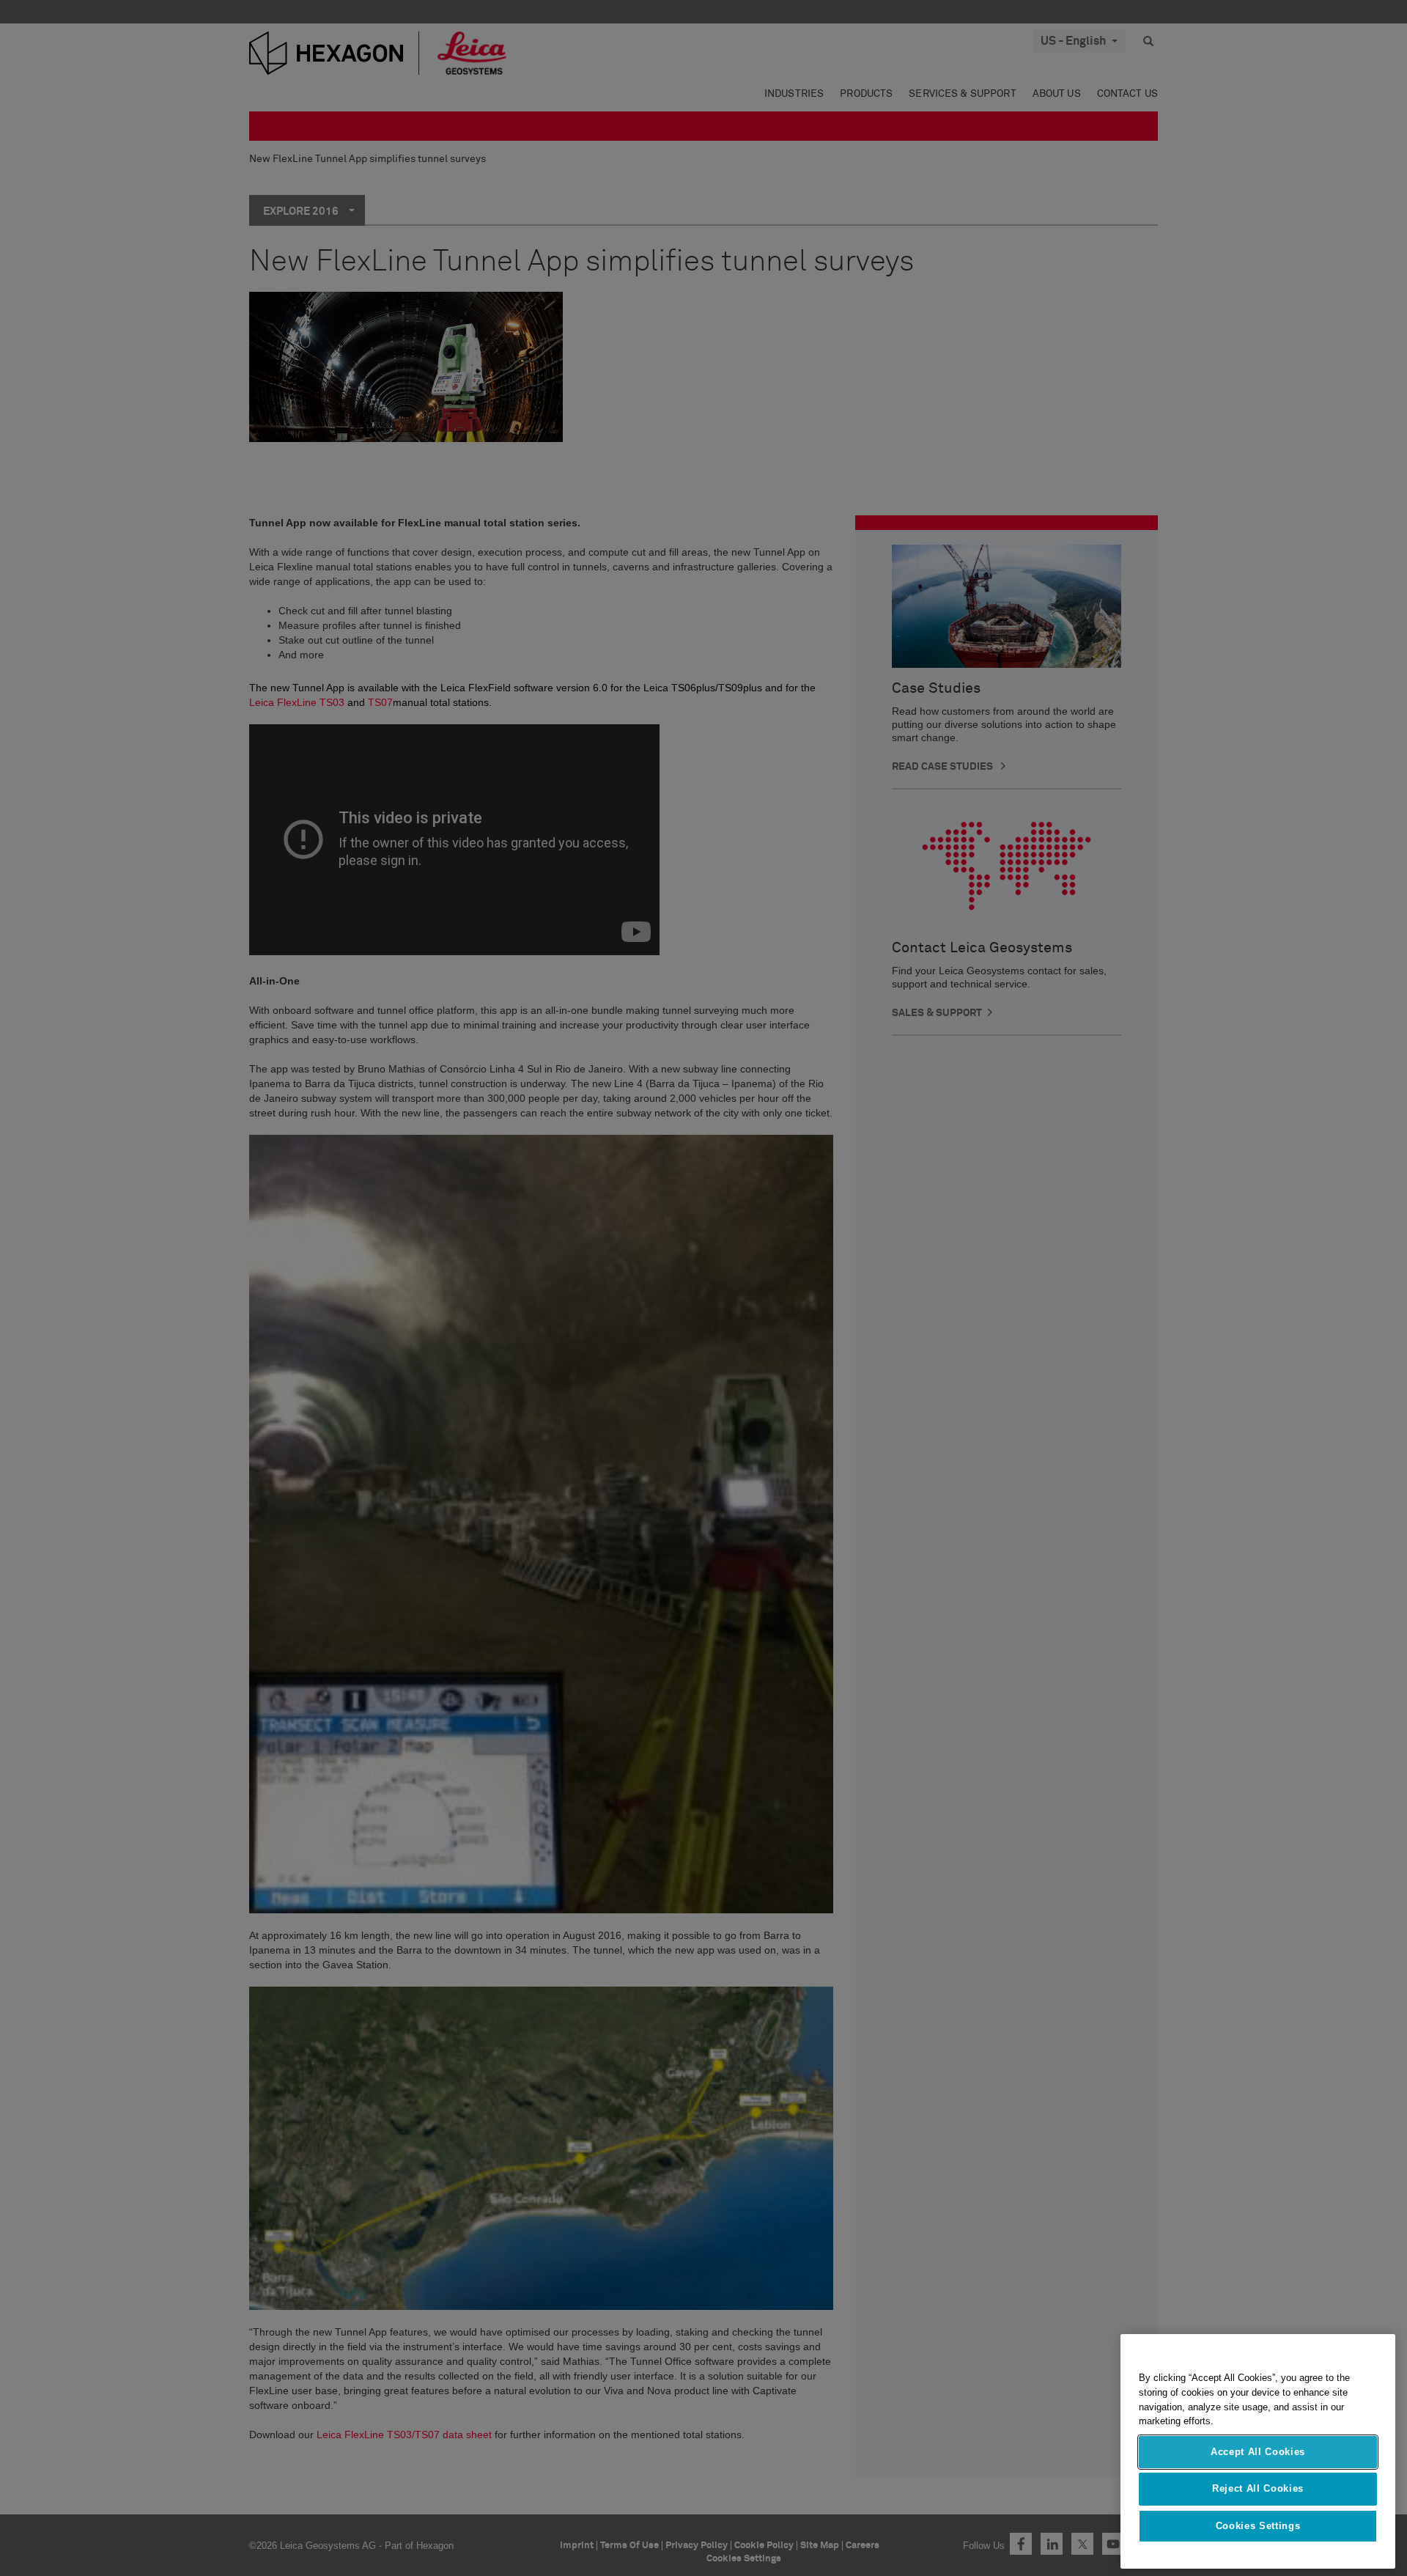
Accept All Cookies (1258, 2452)
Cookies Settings (1258, 2526)
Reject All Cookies (1258, 2488)
